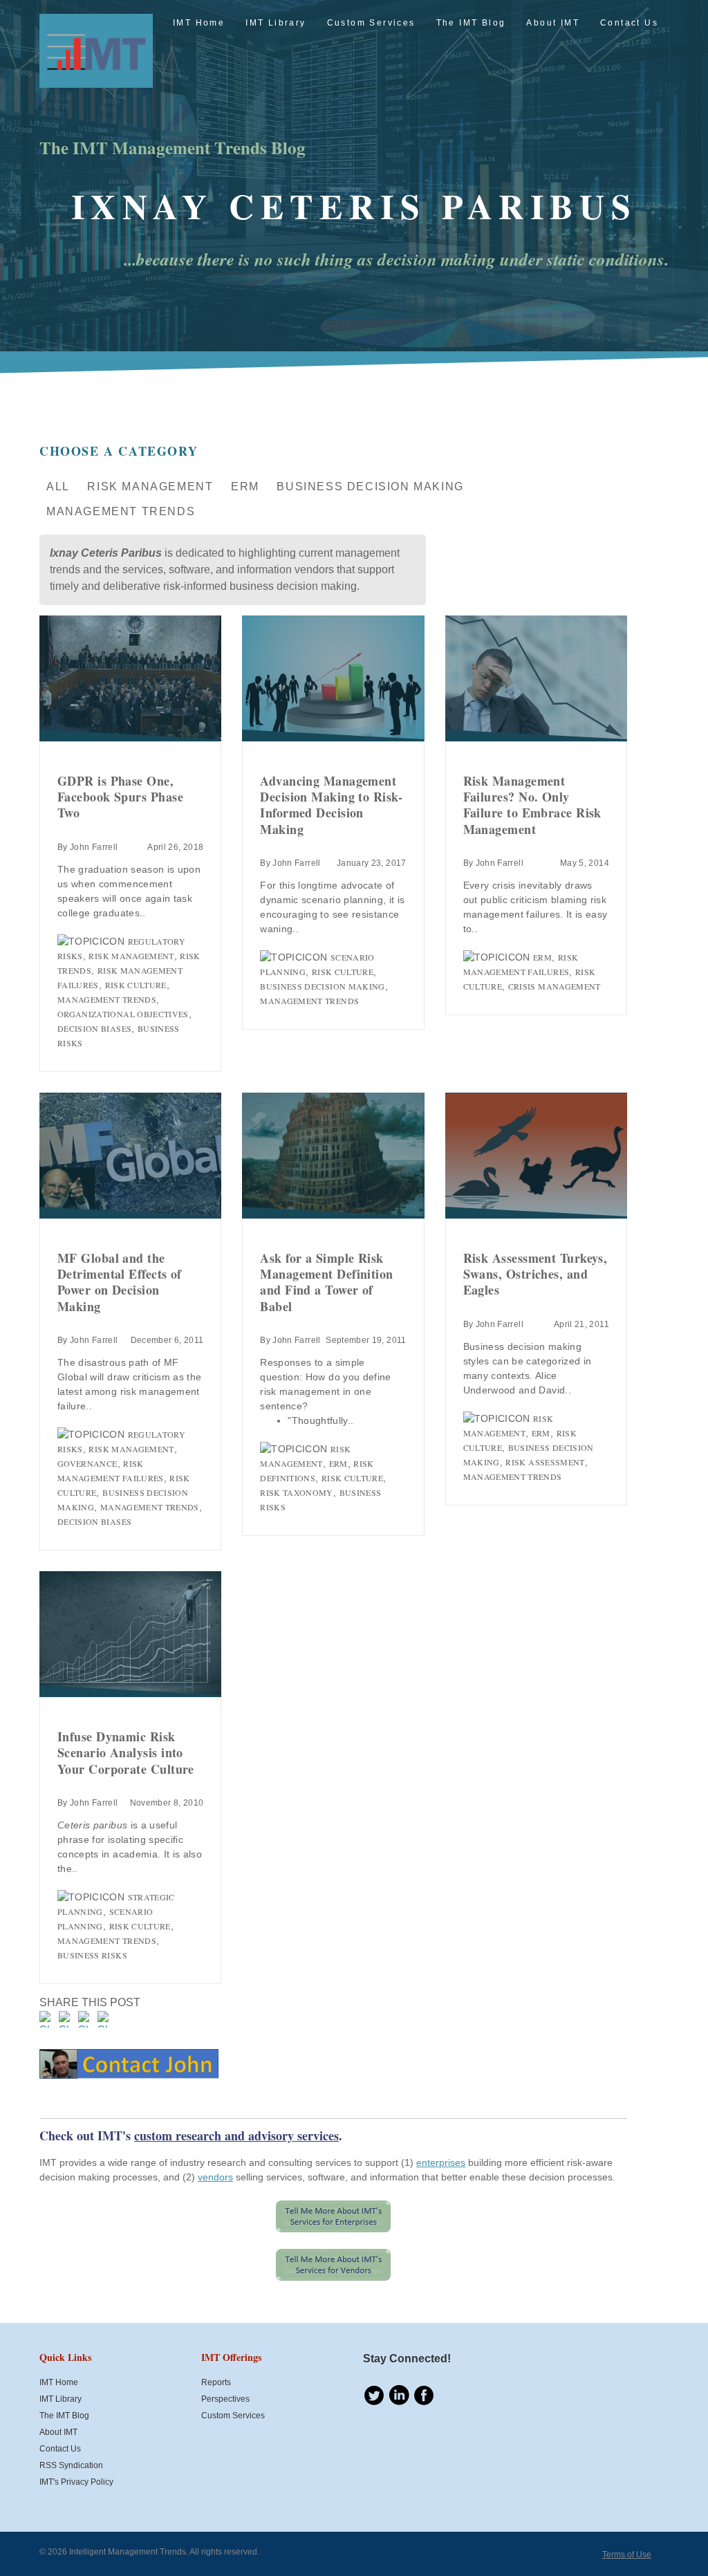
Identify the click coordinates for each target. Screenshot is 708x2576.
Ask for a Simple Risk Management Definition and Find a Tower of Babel (326, 1282)
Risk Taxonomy (297, 1492)
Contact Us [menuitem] (629, 23)
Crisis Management (555, 986)
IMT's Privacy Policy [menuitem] (76, 2482)
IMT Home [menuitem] (199, 23)
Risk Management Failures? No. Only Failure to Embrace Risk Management (532, 805)
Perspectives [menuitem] (225, 2399)
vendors (215, 2177)
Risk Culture (136, 985)
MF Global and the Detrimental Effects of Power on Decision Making (120, 1282)
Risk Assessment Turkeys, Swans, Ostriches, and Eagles (535, 1274)
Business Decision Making (370, 487)
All (58, 487)
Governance (87, 1463)
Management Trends (121, 511)
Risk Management (150, 487)
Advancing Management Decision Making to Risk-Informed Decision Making (331, 805)
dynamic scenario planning (322, 900)
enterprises (441, 2162)
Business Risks (92, 1955)
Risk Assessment (545, 1462)
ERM (245, 487)
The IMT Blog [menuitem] (471, 23)
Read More (130, 678)
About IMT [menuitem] (553, 23)
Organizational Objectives (123, 1014)
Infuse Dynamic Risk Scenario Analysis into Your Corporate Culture (126, 1753)
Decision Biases (94, 1028)
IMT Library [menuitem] (276, 23)
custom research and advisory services (236, 2135)
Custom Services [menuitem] (371, 23)
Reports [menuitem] (216, 2382)
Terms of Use (627, 2555)
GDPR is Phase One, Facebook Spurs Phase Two (120, 797)
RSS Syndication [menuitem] (71, 2465)
